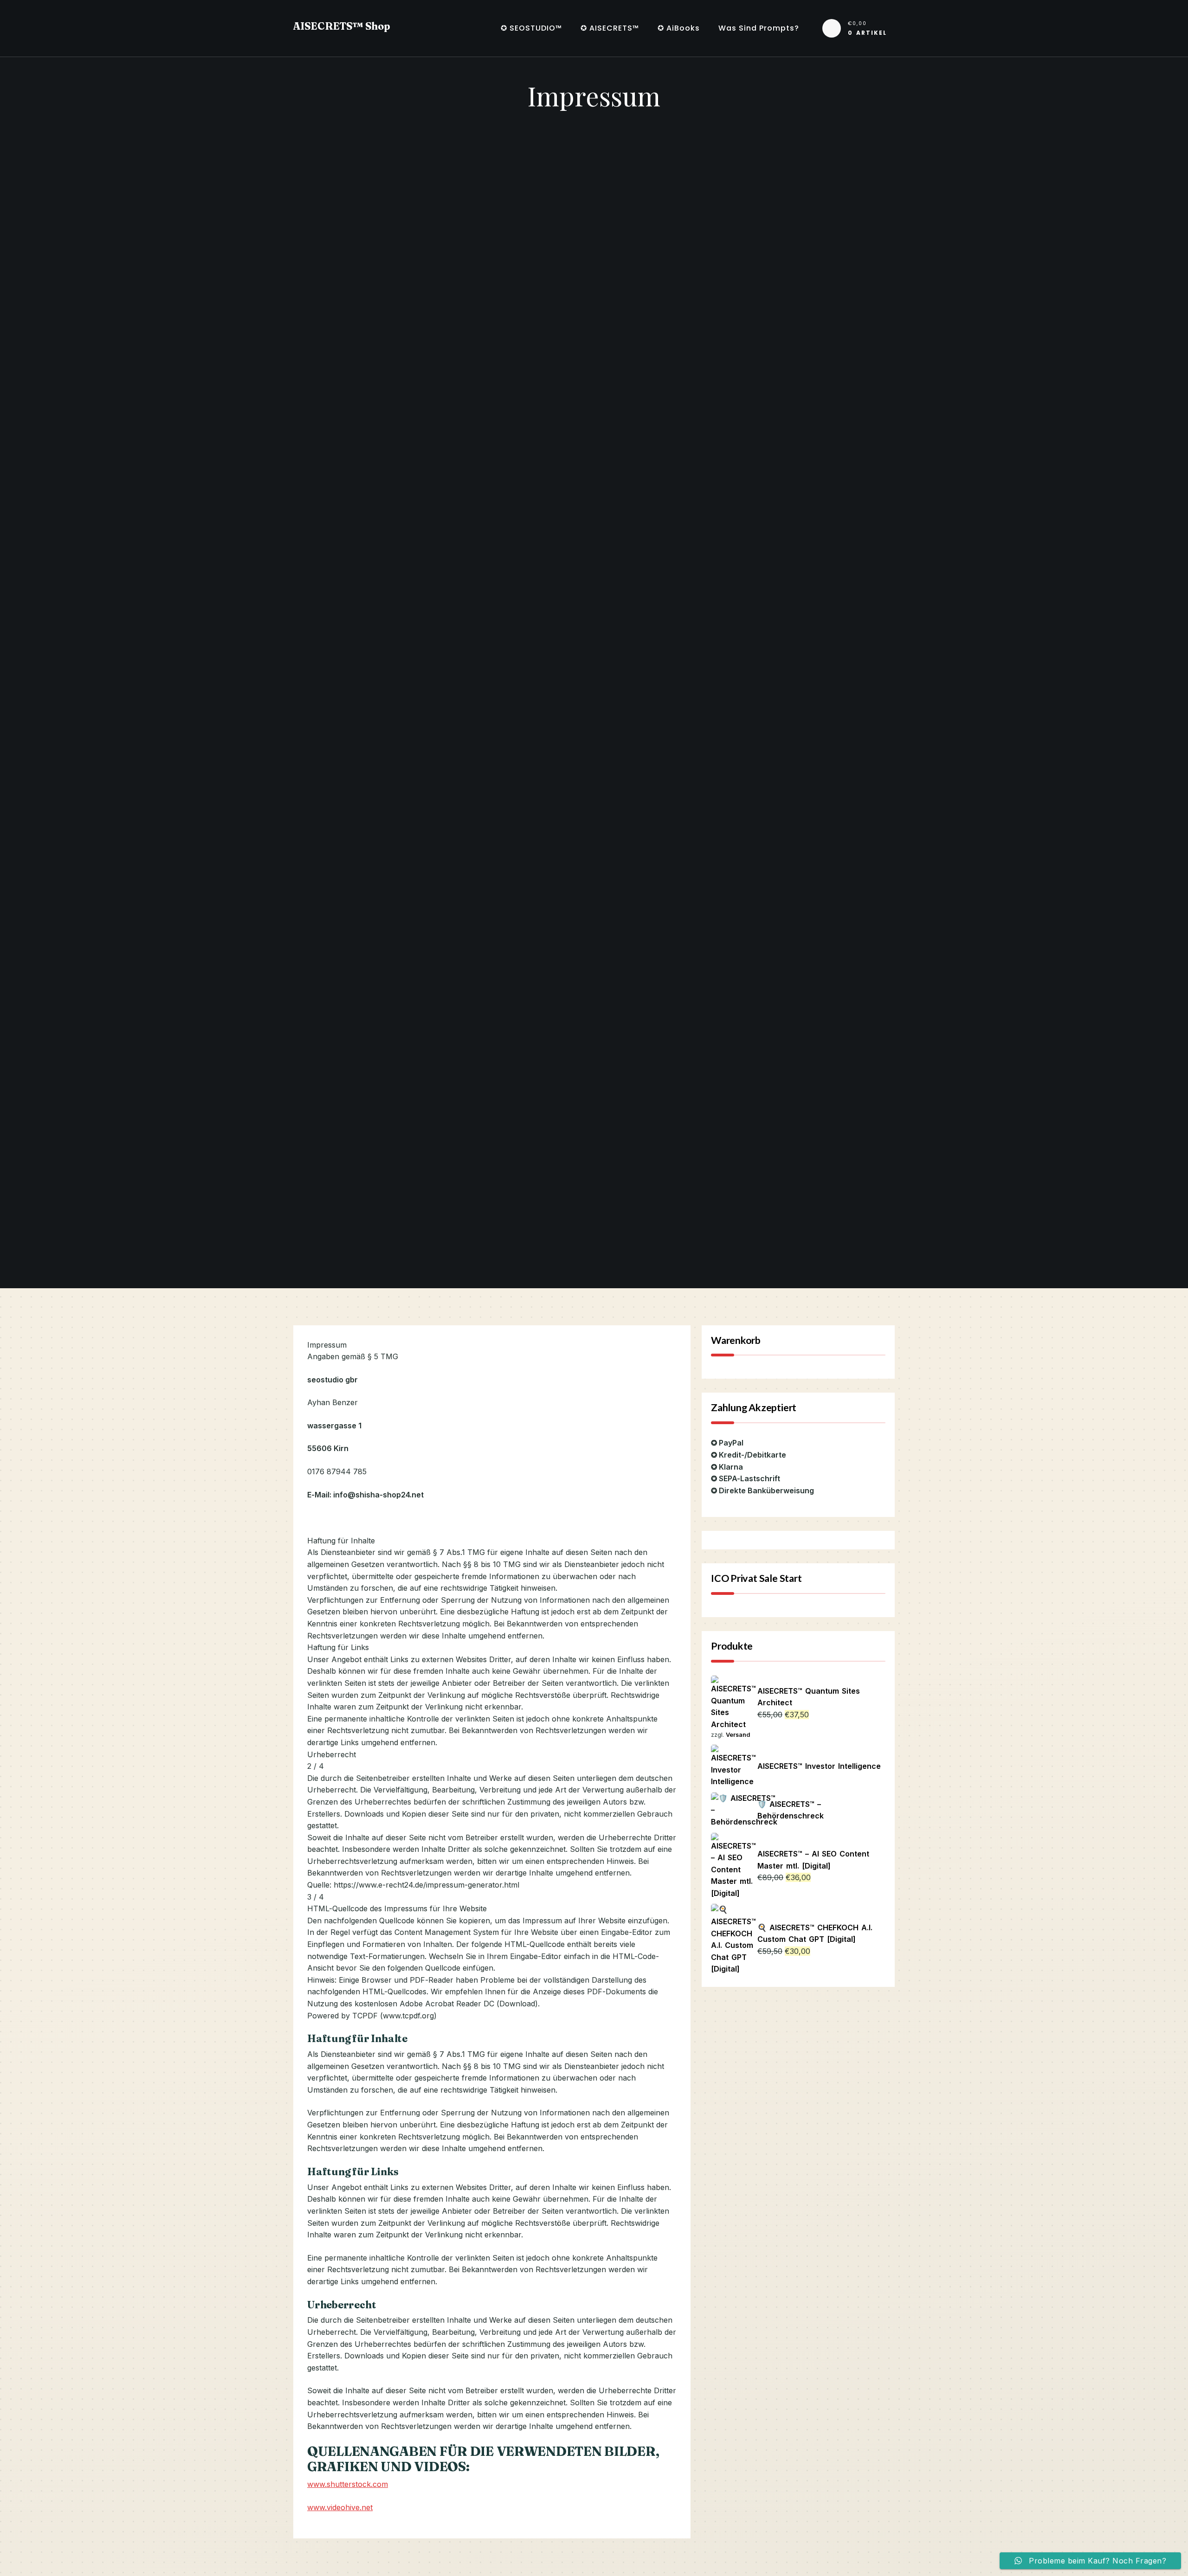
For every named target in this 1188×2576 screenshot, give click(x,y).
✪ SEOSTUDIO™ (531, 28)
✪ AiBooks (679, 28)
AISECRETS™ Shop (342, 26)
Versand (738, 1735)
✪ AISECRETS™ (610, 28)
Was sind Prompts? (759, 28)
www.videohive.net (340, 2507)
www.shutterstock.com (348, 2484)
